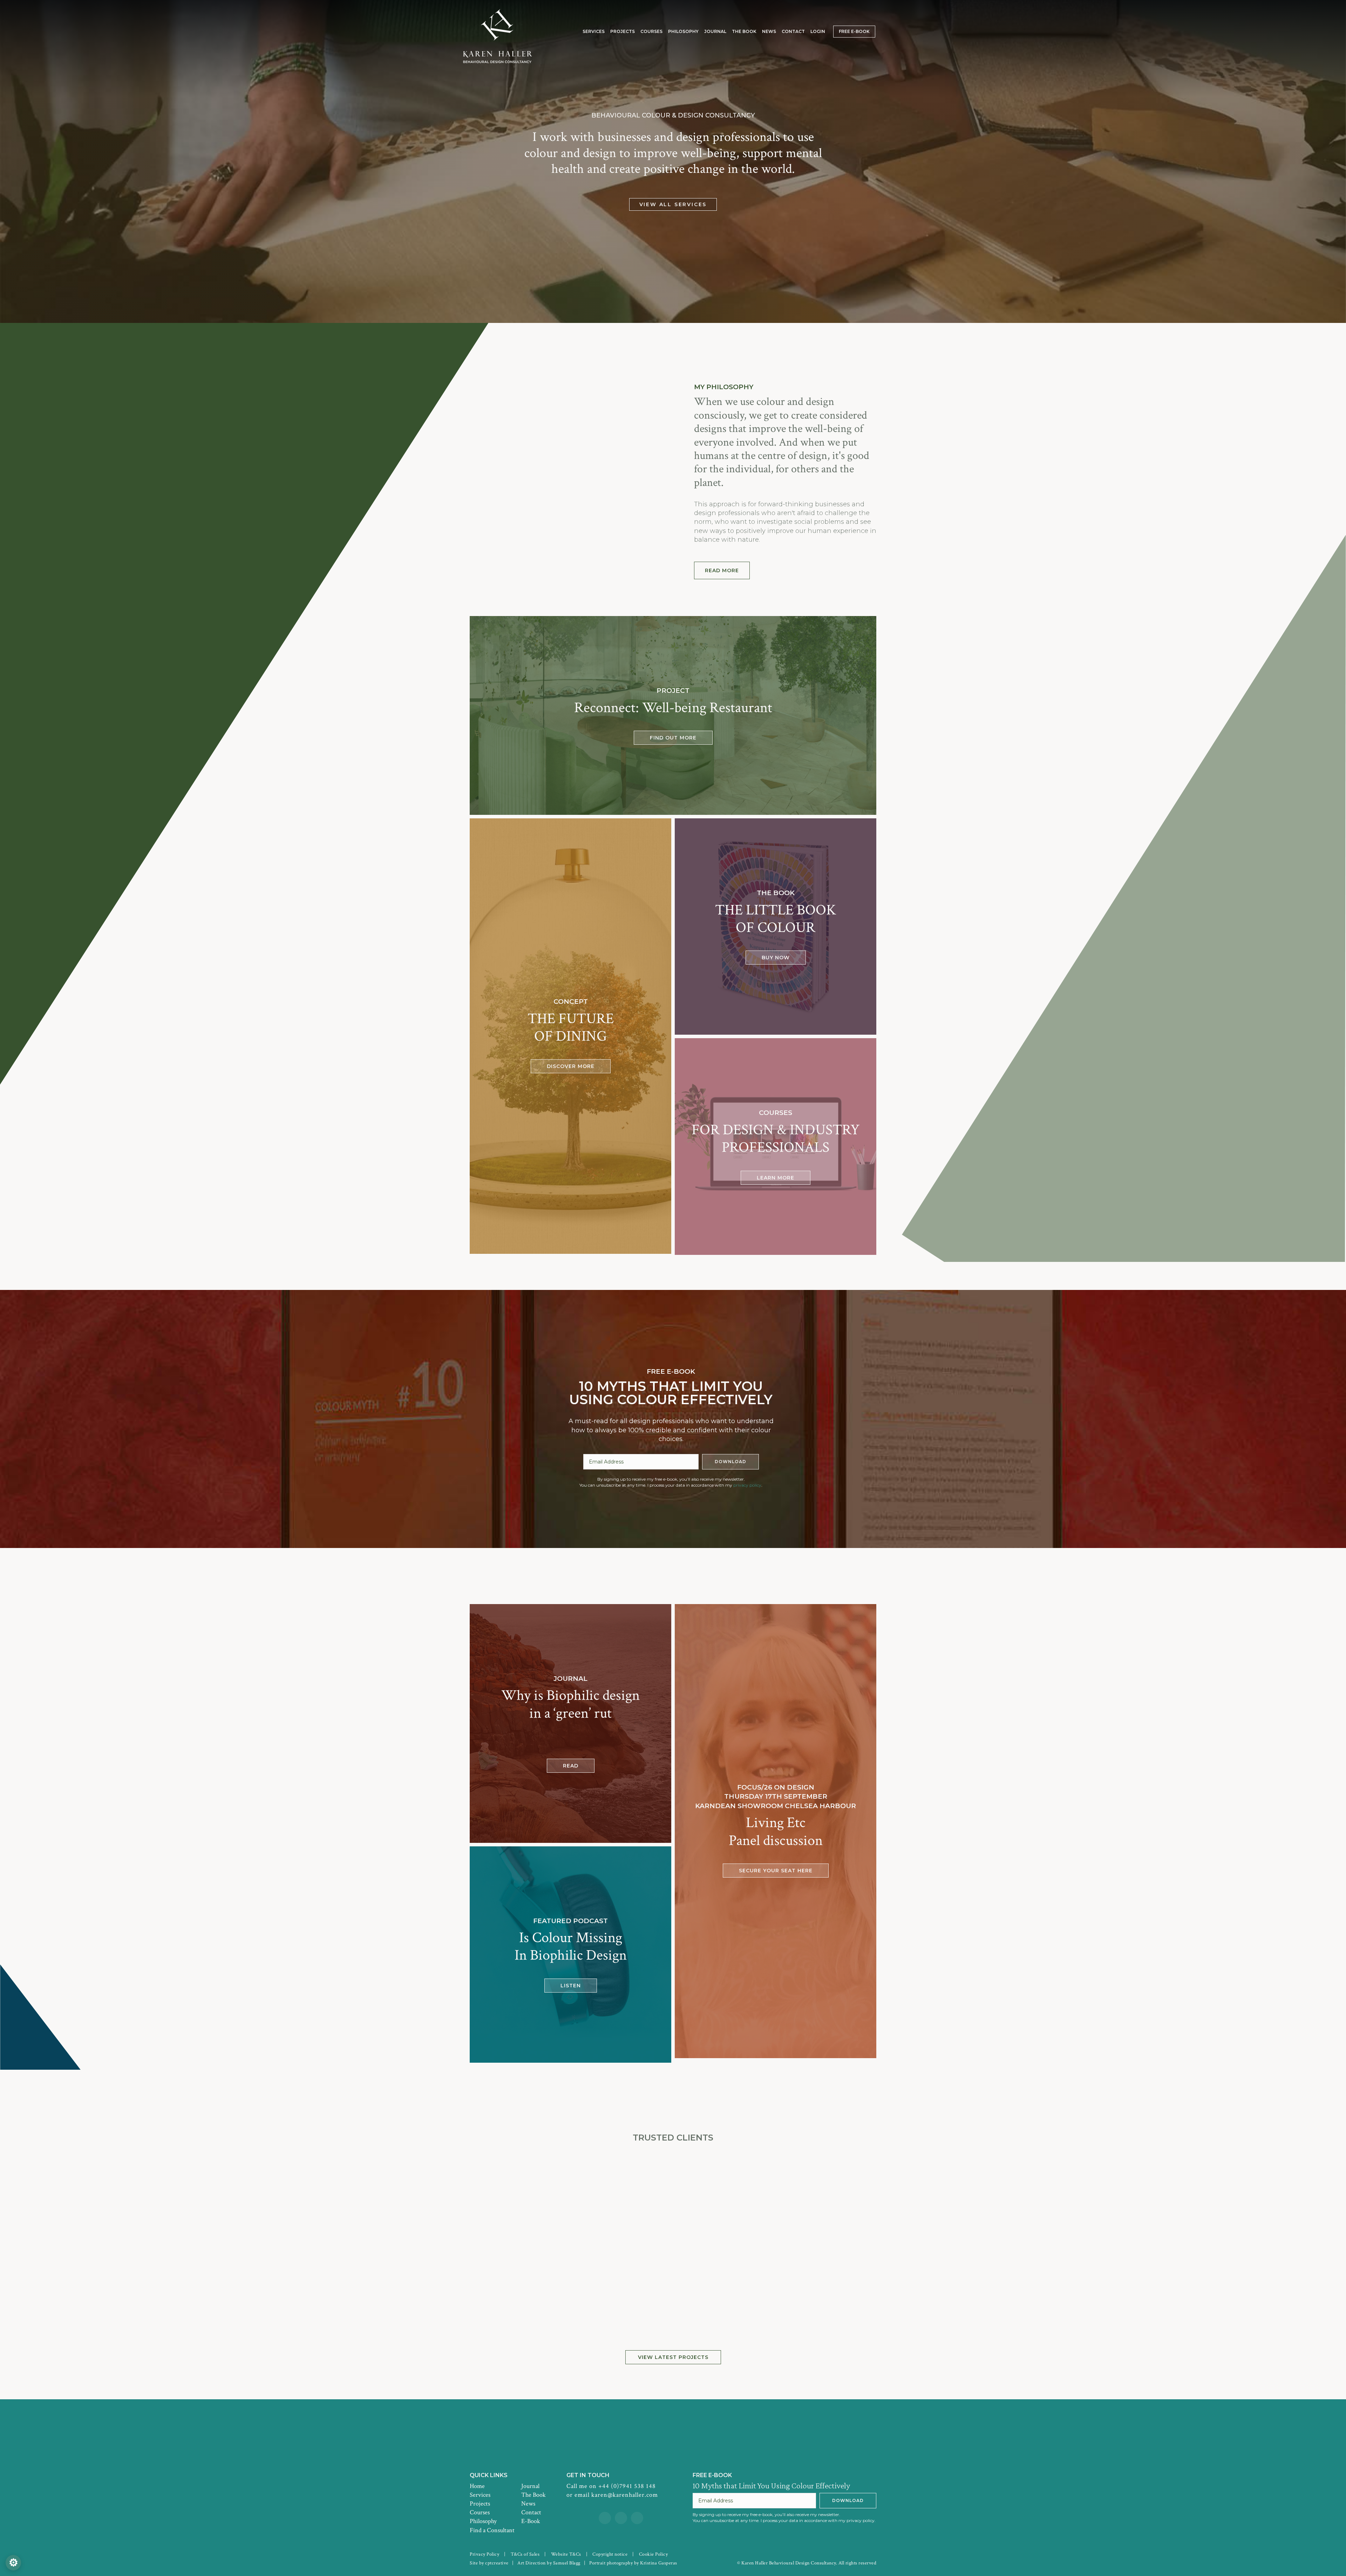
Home (477, 2486)
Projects (480, 2504)
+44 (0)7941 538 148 (627, 2486)
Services (480, 2495)
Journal (530, 2486)
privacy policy (747, 1485)
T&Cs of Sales (525, 2554)
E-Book (531, 2521)
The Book (533, 2495)
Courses (480, 2512)
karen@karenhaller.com (625, 2495)
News (528, 2504)
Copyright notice (610, 2554)
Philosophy (483, 2521)
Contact (531, 2512)
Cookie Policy (654, 2554)
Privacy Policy (484, 2554)
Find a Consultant (492, 2530)
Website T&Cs (566, 2554)
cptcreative (497, 2563)
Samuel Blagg (567, 2563)
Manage (13, 2563)
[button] (722, 570)
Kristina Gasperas (659, 2563)
